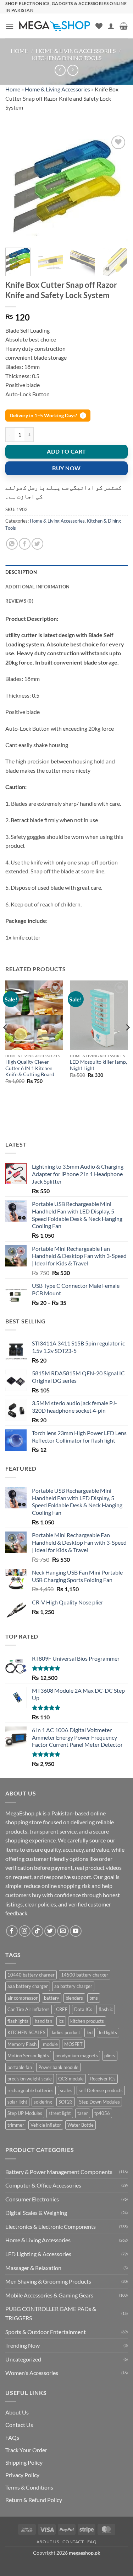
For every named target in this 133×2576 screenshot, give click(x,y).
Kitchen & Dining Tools (67, 58)
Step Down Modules (99, 2102)
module (50, 2044)
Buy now (66, 468)
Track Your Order (26, 2450)
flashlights (18, 2021)
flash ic (106, 2009)
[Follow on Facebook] (12, 1931)
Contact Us (19, 2425)
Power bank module (58, 2067)
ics (61, 2021)
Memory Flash (22, 2044)
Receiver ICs (103, 2079)
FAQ (92, 2542)
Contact (73, 2542)
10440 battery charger (31, 1975)
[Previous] (17, 188)
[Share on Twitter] (37, 544)
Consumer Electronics (32, 2199)
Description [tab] (21, 572)
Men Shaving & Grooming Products (48, 2281)
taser (83, 2113)
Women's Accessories (32, 2373)
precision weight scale (30, 2079)
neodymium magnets (77, 2056)
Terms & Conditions (29, 2487)
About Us (17, 2412)
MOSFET (73, 2044)
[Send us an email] (63, 1931)
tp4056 (102, 2113)
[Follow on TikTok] (37, 1931)
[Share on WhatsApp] (12, 544)
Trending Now (23, 2345)
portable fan (20, 2067)
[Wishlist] (99, 26)
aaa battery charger (28, 1986)
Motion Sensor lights (28, 2056)
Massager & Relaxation (33, 2268)
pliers (110, 2056)
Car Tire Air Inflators (29, 2009)
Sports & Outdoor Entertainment (46, 2332)
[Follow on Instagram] (25, 1931)
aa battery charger (73, 1986)
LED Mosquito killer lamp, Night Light (98, 1065)
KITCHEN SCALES (26, 2032)
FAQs (12, 2437)
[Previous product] (73, 70)
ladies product (66, 2032)
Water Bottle (81, 2125)
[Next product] (60, 70)
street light (60, 2113)
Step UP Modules (25, 2113)
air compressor (23, 1998)
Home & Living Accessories (76, 51)
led (90, 2032)
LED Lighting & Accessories (38, 2254)
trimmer (16, 2125)
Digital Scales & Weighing (36, 2213)
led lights (108, 2032)
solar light (17, 2102)
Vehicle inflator (46, 2125)
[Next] (116, 188)
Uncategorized (23, 2359)
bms (94, 1998)
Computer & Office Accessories (43, 2185)
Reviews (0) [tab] (19, 601)
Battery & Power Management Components (59, 2172)
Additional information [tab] (38, 587)
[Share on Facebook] (25, 544)
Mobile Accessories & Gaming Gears (49, 2295)
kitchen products (87, 2021)
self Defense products (101, 2090)
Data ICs (83, 2009)
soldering (43, 2102)
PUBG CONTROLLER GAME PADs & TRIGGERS (51, 2313)
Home (19, 51)
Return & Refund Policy (34, 2500)
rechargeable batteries (31, 2090)
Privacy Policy (22, 2475)
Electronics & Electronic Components (51, 2226)
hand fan (43, 2021)
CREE (62, 2009)
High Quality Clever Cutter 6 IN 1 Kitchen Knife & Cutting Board (30, 1068)
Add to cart (66, 451)
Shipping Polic (23, 2462)
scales (66, 2090)
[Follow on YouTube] (76, 1931)
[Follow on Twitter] (50, 1931)
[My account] (111, 26)
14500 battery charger (85, 1975)
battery (52, 1998)
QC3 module (71, 2079)
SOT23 (66, 2102)
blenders (74, 1998)
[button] (10, 26)
